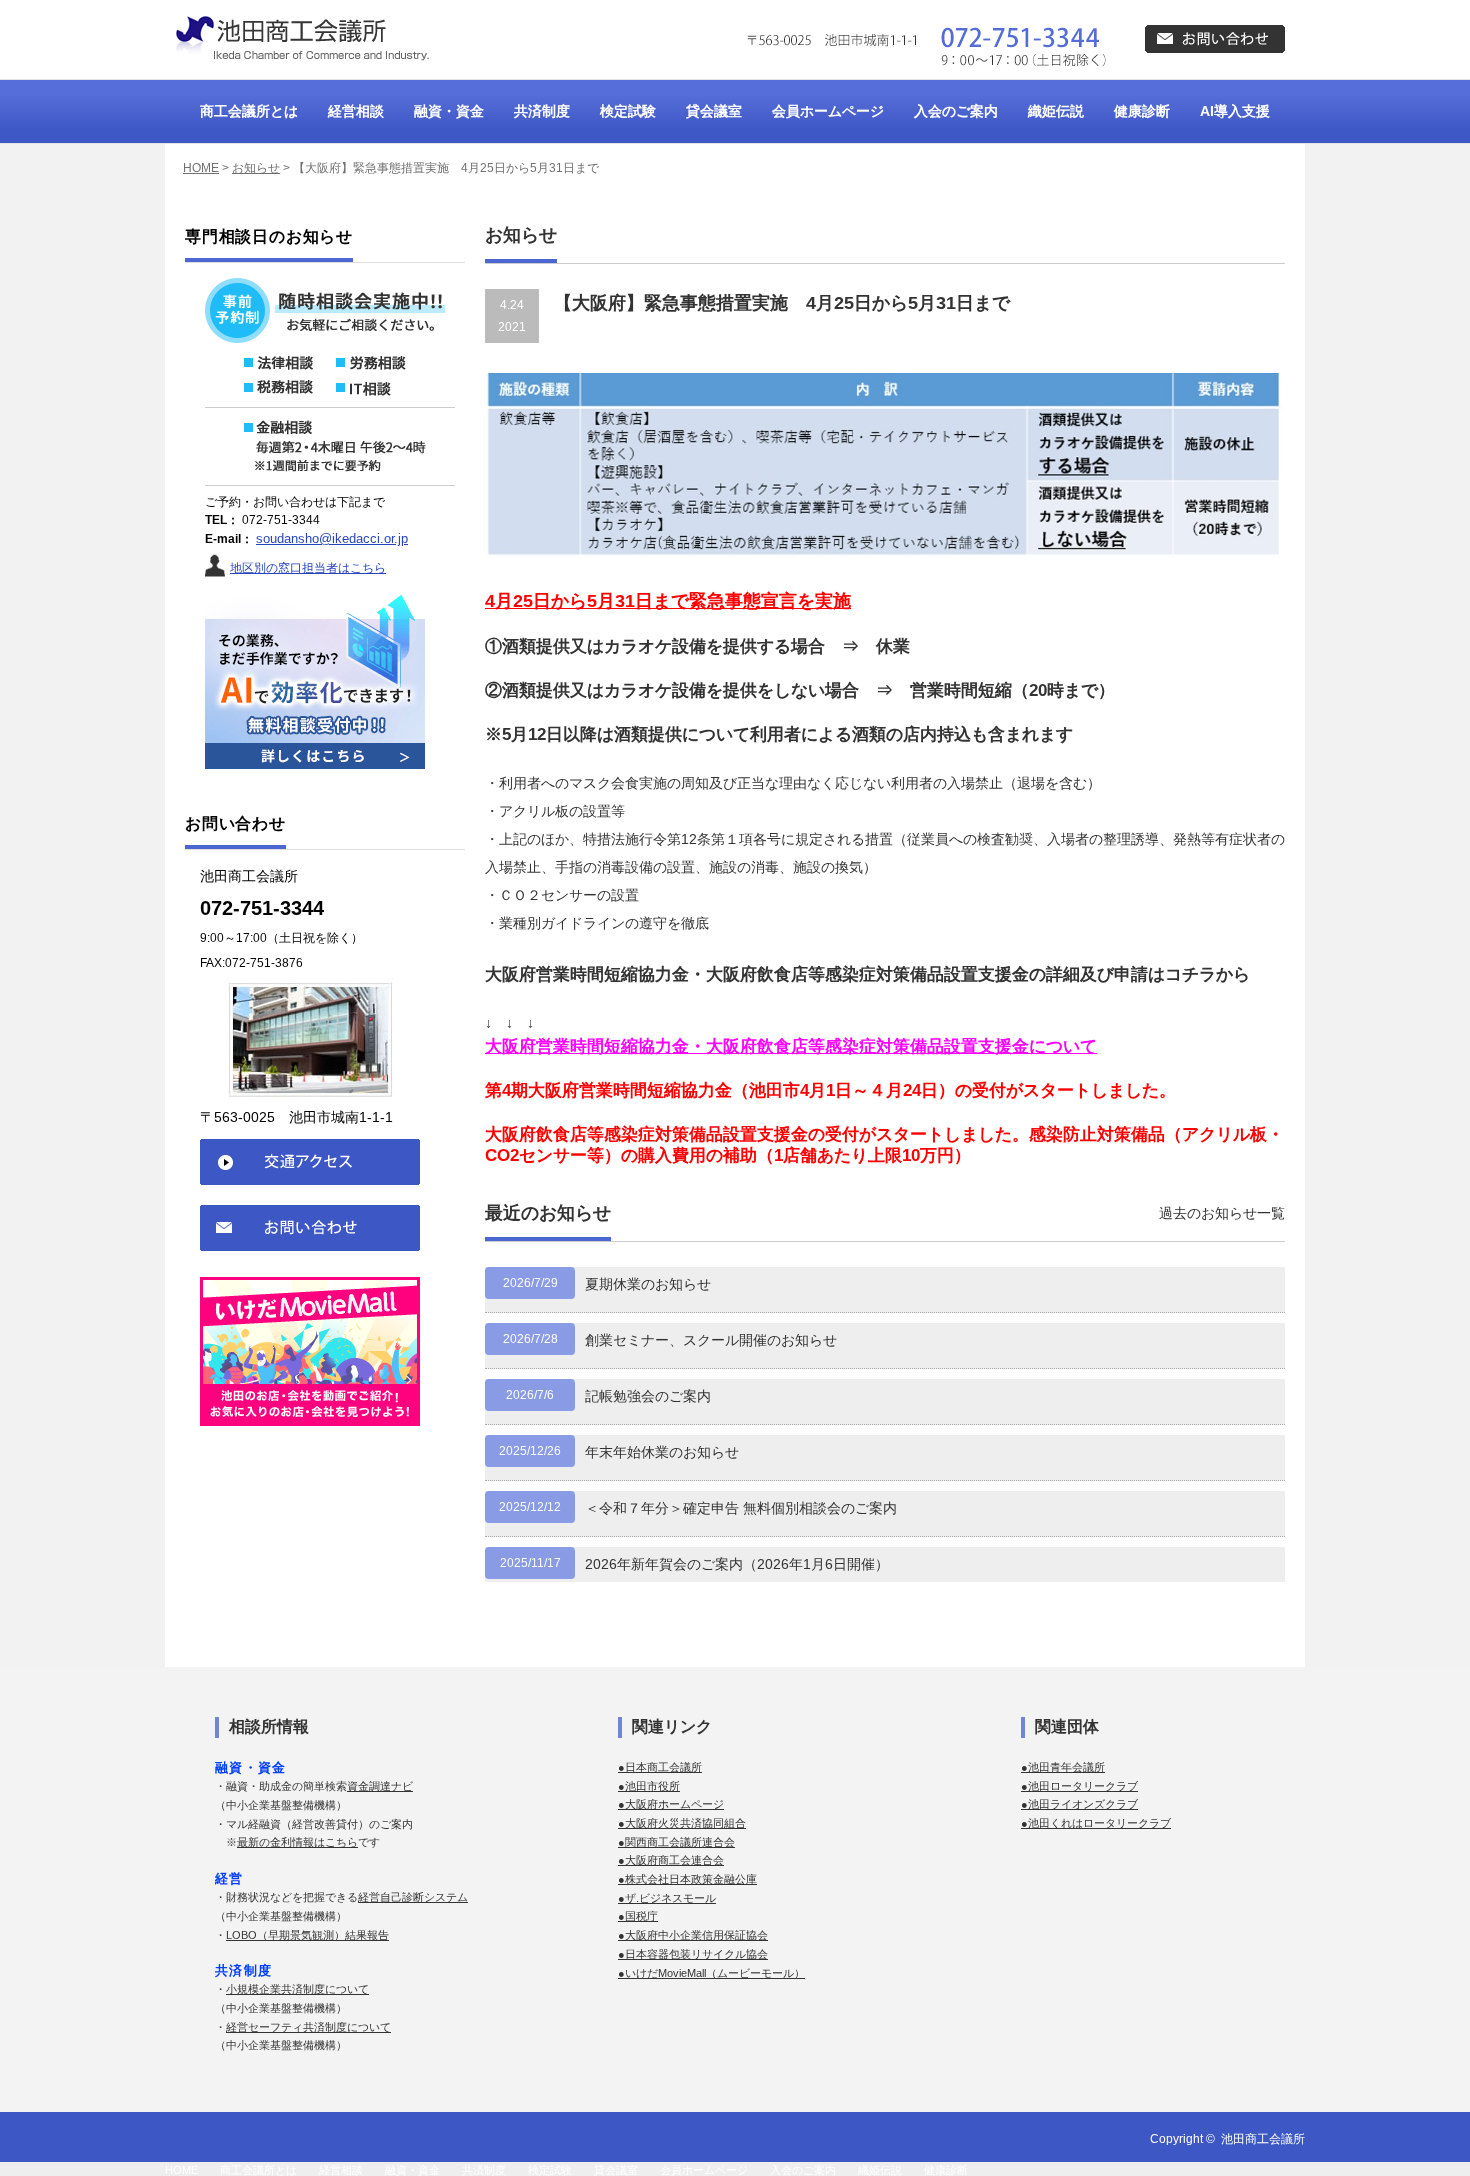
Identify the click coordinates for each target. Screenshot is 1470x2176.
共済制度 (542, 111)
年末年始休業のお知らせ (662, 1452)
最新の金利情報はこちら (297, 1842)
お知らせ (256, 168)
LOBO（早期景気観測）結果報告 (307, 1935)
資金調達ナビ (380, 1786)
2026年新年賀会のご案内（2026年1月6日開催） (737, 1564)
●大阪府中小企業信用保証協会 (693, 1935)
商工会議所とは (249, 111)
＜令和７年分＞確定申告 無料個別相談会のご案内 (741, 1508)
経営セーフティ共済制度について (308, 2027)
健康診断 (1142, 111)
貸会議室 (714, 111)
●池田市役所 (649, 1786)
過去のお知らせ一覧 (1222, 1213)
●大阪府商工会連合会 (671, 1860)
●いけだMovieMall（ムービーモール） (711, 1973)
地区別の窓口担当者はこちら (308, 568)
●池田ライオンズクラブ (1079, 1804)
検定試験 (628, 111)
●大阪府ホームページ (671, 1804)
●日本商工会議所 (660, 1767)
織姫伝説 (1056, 111)
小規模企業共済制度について (297, 1989)
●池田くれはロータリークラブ (1096, 1823)
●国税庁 (638, 1916)
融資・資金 (449, 111)
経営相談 (356, 111)
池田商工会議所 (1263, 2139)
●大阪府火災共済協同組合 (682, 1823)
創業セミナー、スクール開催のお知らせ (711, 1340)
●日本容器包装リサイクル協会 (693, 1954)
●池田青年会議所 (1063, 1767)
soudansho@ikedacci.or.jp (332, 538)
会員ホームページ (828, 111)
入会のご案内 (956, 111)
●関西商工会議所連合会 (676, 1842)
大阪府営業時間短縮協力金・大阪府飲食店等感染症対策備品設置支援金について (791, 1046)
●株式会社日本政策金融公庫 (687, 1879)
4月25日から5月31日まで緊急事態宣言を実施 (668, 601)
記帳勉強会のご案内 (648, 1396)
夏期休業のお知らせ (648, 1284)
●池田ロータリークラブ (1079, 1786)
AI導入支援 (1235, 111)
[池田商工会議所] (300, 39)
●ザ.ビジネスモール (667, 1898)
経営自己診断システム (413, 1897)
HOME (201, 168)
